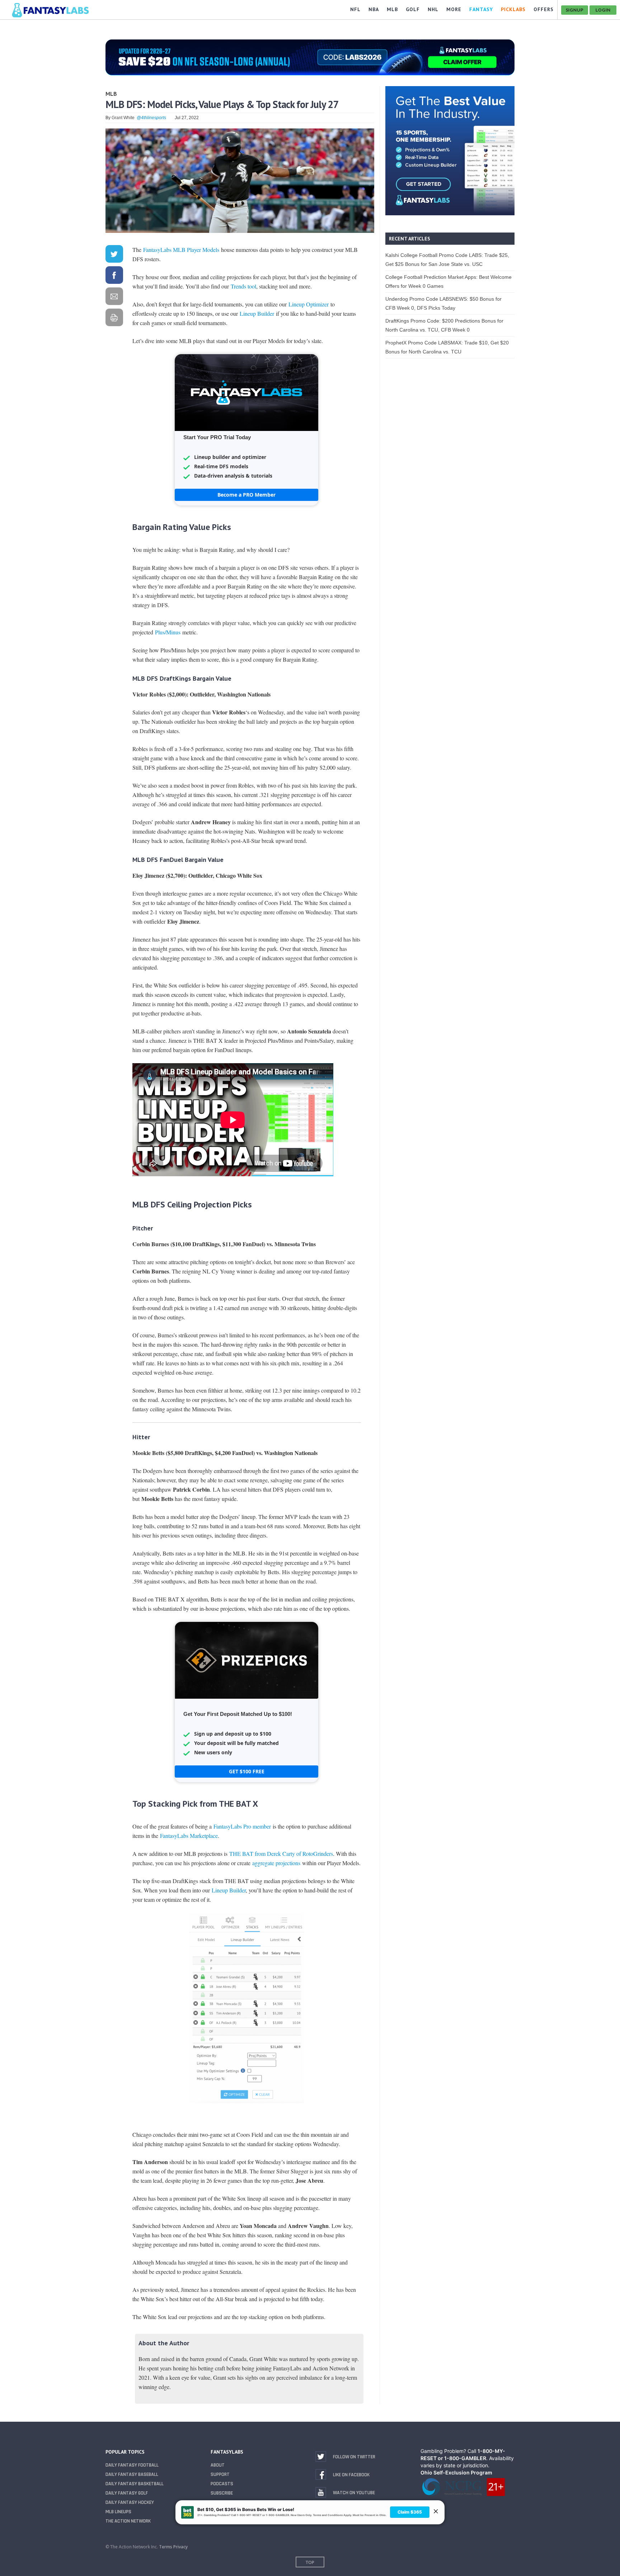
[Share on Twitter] (114, 255)
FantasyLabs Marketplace (189, 1836)
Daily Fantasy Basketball (135, 2484)
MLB (111, 94)
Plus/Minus (168, 632)
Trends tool (243, 286)
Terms (166, 2547)
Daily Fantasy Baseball (132, 2474)
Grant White (123, 118)
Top (310, 2562)
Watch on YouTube (354, 2493)
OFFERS (544, 9)
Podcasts (222, 2484)
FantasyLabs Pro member (242, 1826)
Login (603, 10)
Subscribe (222, 2493)
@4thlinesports (151, 118)
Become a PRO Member (246, 495)
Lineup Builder (257, 313)
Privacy (180, 2547)
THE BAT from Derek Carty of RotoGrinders (281, 1854)
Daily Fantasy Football (132, 2465)
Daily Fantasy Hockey (130, 2502)
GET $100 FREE (247, 1771)
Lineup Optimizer (309, 304)
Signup (575, 10)
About (218, 2465)
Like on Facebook (351, 2475)
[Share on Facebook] (114, 276)
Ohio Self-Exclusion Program (456, 2472)
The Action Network (128, 2521)
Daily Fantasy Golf (127, 2493)
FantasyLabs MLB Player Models (180, 250)
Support (220, 2474)
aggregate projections (276, 1863)
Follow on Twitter (354, 2457)
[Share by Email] (114, 298)
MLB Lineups (118, 2512)
